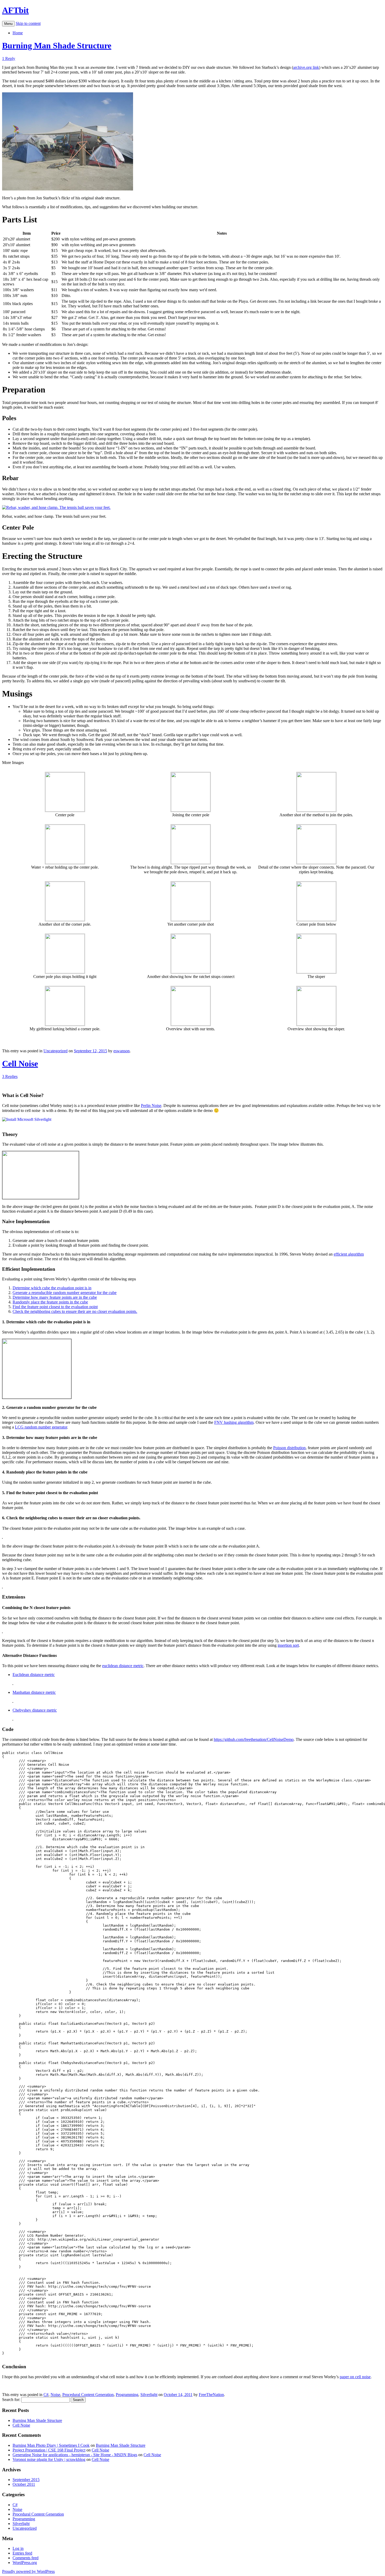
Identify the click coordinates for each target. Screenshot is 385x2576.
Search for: (11, 2400)
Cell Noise (20, 1064)
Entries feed (22, 2553)
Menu (8, 24)
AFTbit (15, 10)
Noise (55, 2395)
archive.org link (306, 67)
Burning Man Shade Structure (57, 46)
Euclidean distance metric (34, 1675)
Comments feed (26, 2558)
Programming (127, 2395)
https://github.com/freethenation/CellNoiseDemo (254, 1739)
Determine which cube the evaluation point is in (52, 1288)
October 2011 (24, 2484)
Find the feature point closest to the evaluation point (55, 1307)
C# (46, 2395)
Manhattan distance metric (34, 1692)
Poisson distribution (289, 1448)
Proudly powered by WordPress (28, 2571)
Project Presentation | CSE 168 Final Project (49, 2450)
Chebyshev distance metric (35, 1710)
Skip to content (28, 23)
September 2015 (26, 2480)
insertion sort (288, 1645)
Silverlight (149, 2395)
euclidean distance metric (123, 1666)
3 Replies (10, 1076)
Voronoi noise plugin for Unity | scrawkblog (49, 2459)
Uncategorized (56, 1051)
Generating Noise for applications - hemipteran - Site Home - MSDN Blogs (75, 2455)
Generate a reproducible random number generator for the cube (65, 1293)
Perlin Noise (151, 1106)
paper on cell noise (355, 2377)
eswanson (122, 1051)
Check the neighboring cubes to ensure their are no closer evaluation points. (75, 1311)
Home (18, 33)
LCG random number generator (41, 1427)
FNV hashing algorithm (234, 1422)
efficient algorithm (349, 1254)
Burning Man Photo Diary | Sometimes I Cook (51, 2445)
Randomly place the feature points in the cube (50, 1302)
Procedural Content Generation (88, 2395)
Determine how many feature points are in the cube (55, 1297)
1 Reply (9, 58)
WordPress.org (25, 2563)
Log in (18, 2548)
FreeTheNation (211, 2395)
